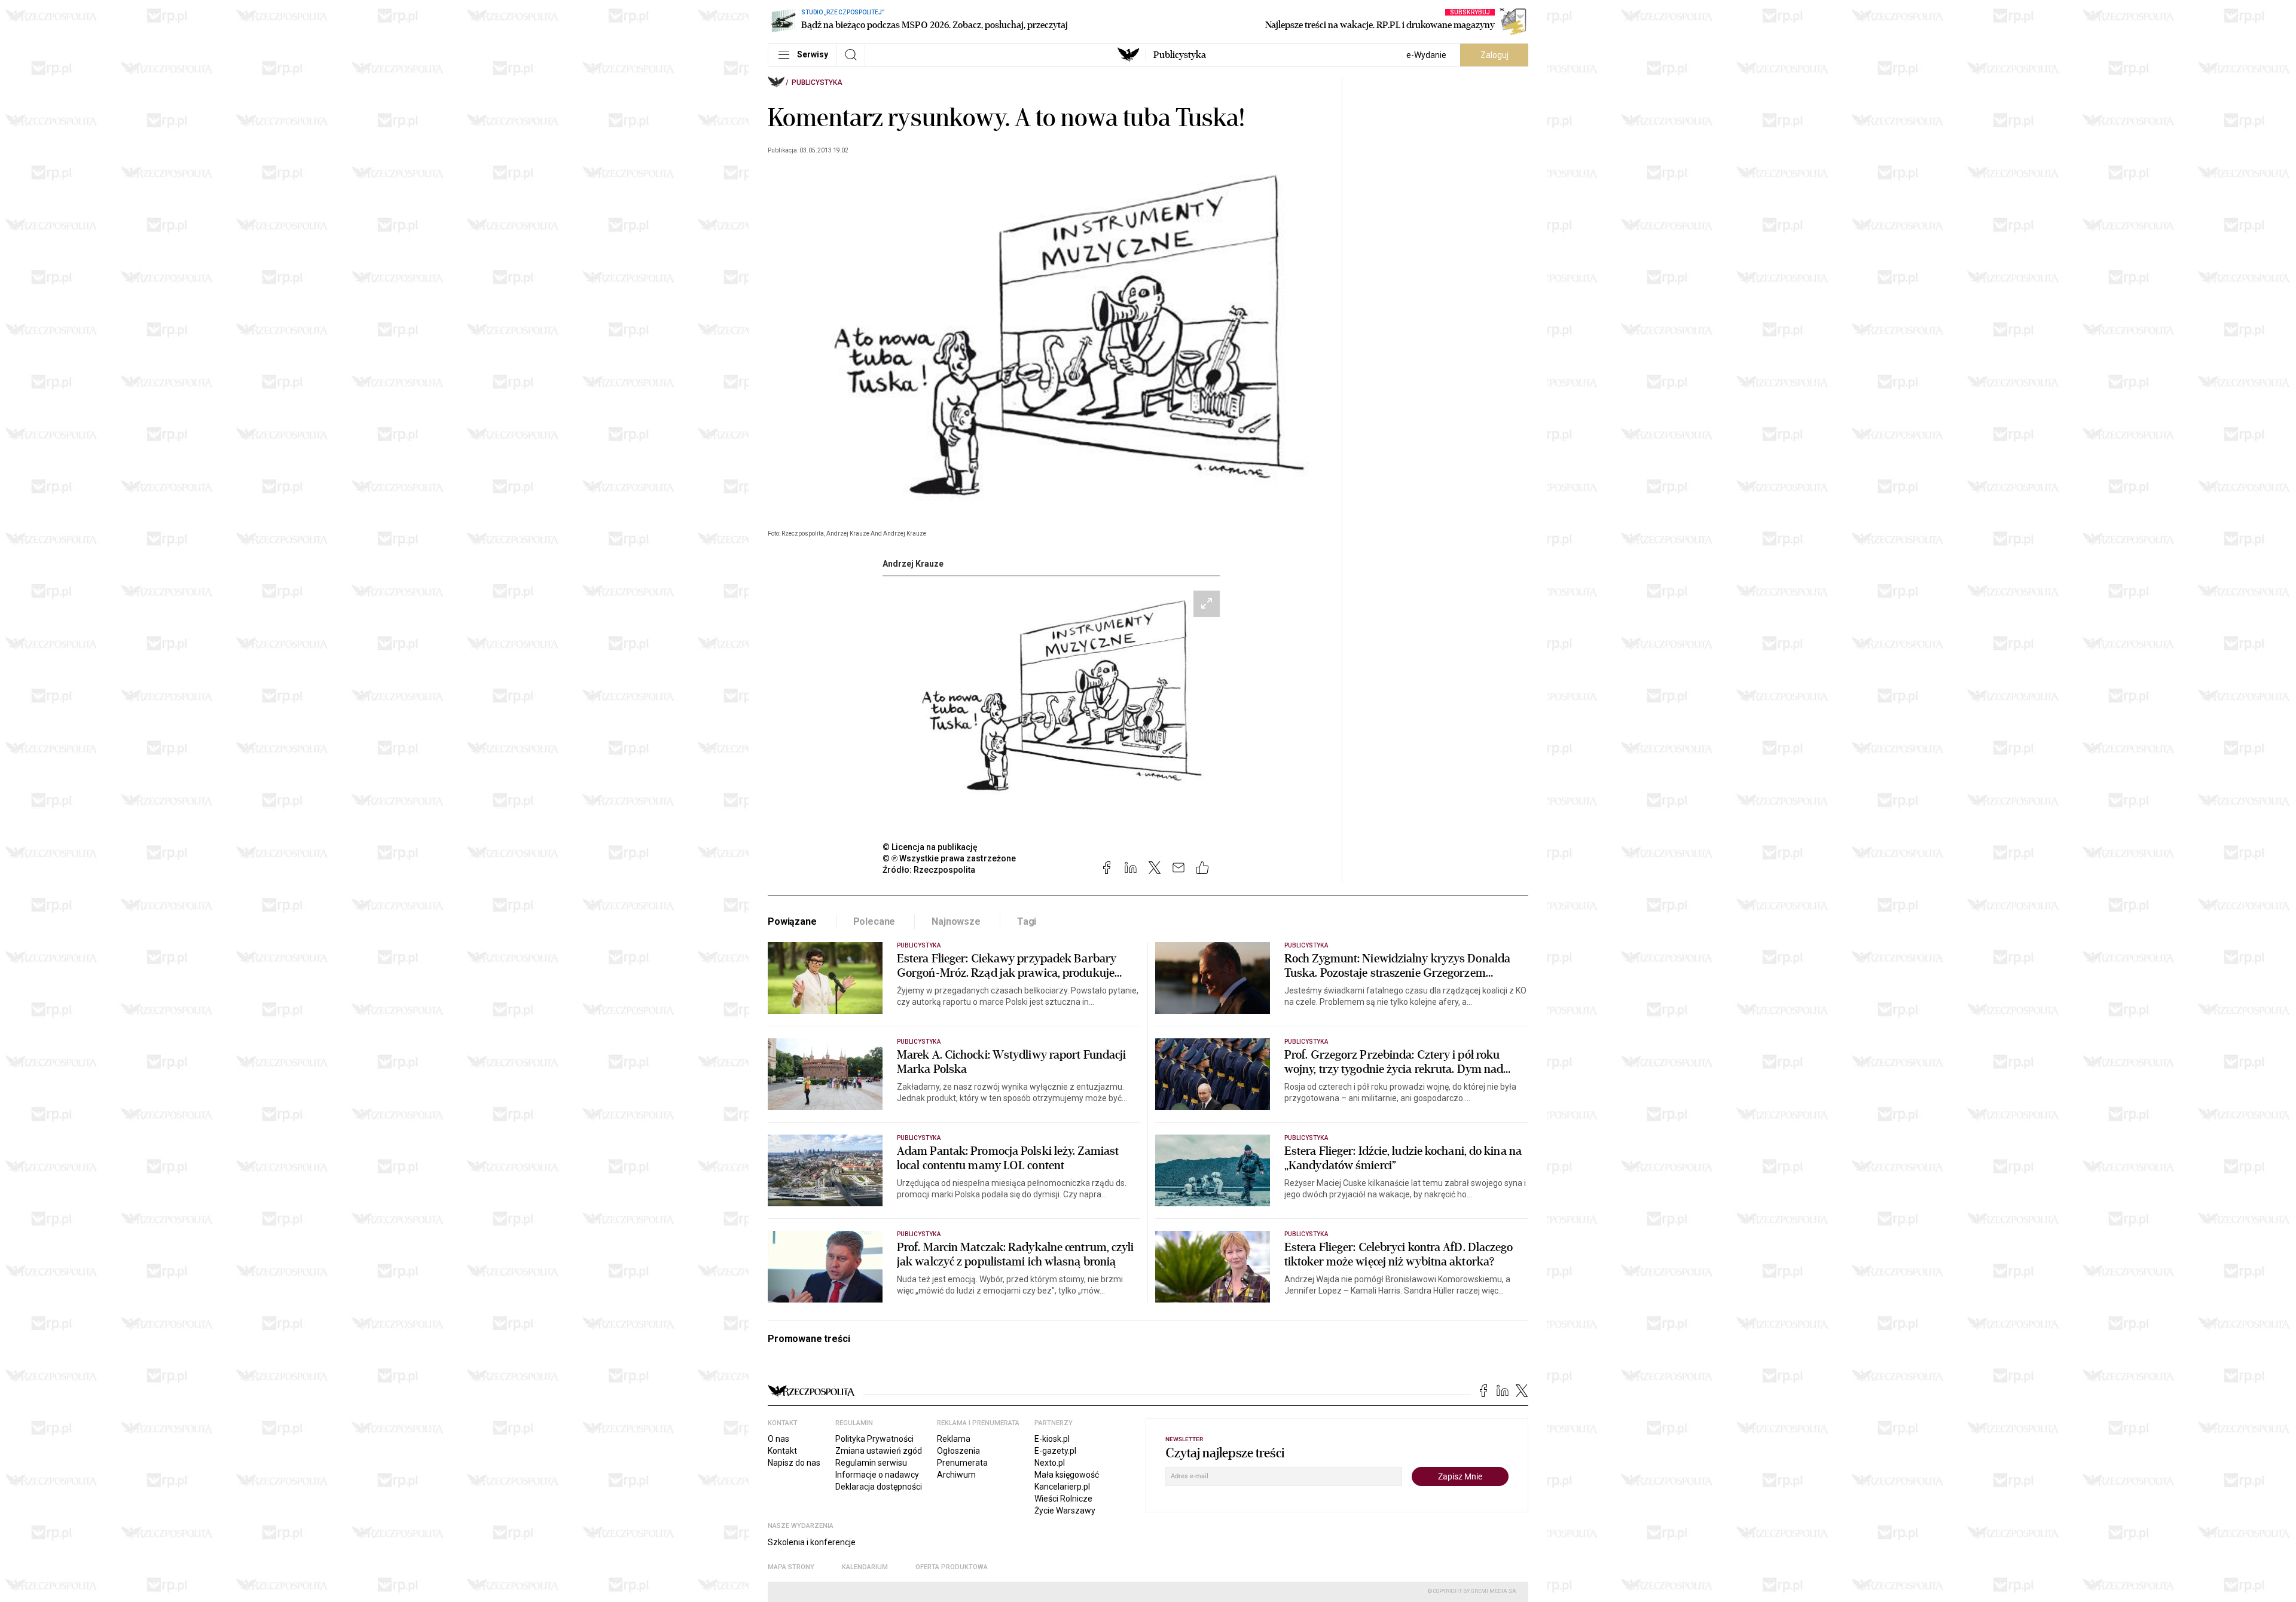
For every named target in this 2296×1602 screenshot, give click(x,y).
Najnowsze (956, 921)
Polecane (874, 921)
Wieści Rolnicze (1063, 1499)
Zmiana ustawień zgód (879, 1451)
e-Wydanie (1426, 55)
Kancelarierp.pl (1062, 1487)
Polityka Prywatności (874, 1439)
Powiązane (792, 921)
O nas (778, 1439)
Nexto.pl (1050, 1463)
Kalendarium (865, 1567)
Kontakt (782, 1451)
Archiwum (956, 1475)
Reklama (954, 1439)
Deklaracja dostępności (879, 1487)
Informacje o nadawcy (877, 1475)
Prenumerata (962, 1463)
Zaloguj (1494, 55)
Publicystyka (1180, 55)
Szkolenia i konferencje (812, 1542)
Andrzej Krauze (913, 564)
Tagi (1027, 921)
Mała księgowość (1067, 1475)
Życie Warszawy (1065, 1511)
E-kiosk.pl (1052, 1439)
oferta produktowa (952, 1567)
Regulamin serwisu (871, 1463)
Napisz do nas (794, 1463)
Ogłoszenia (958, 1451)
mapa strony (791, 1567)
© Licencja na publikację (930, 847)
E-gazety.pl (1055, 1451)
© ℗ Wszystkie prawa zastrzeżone (949, 858)
